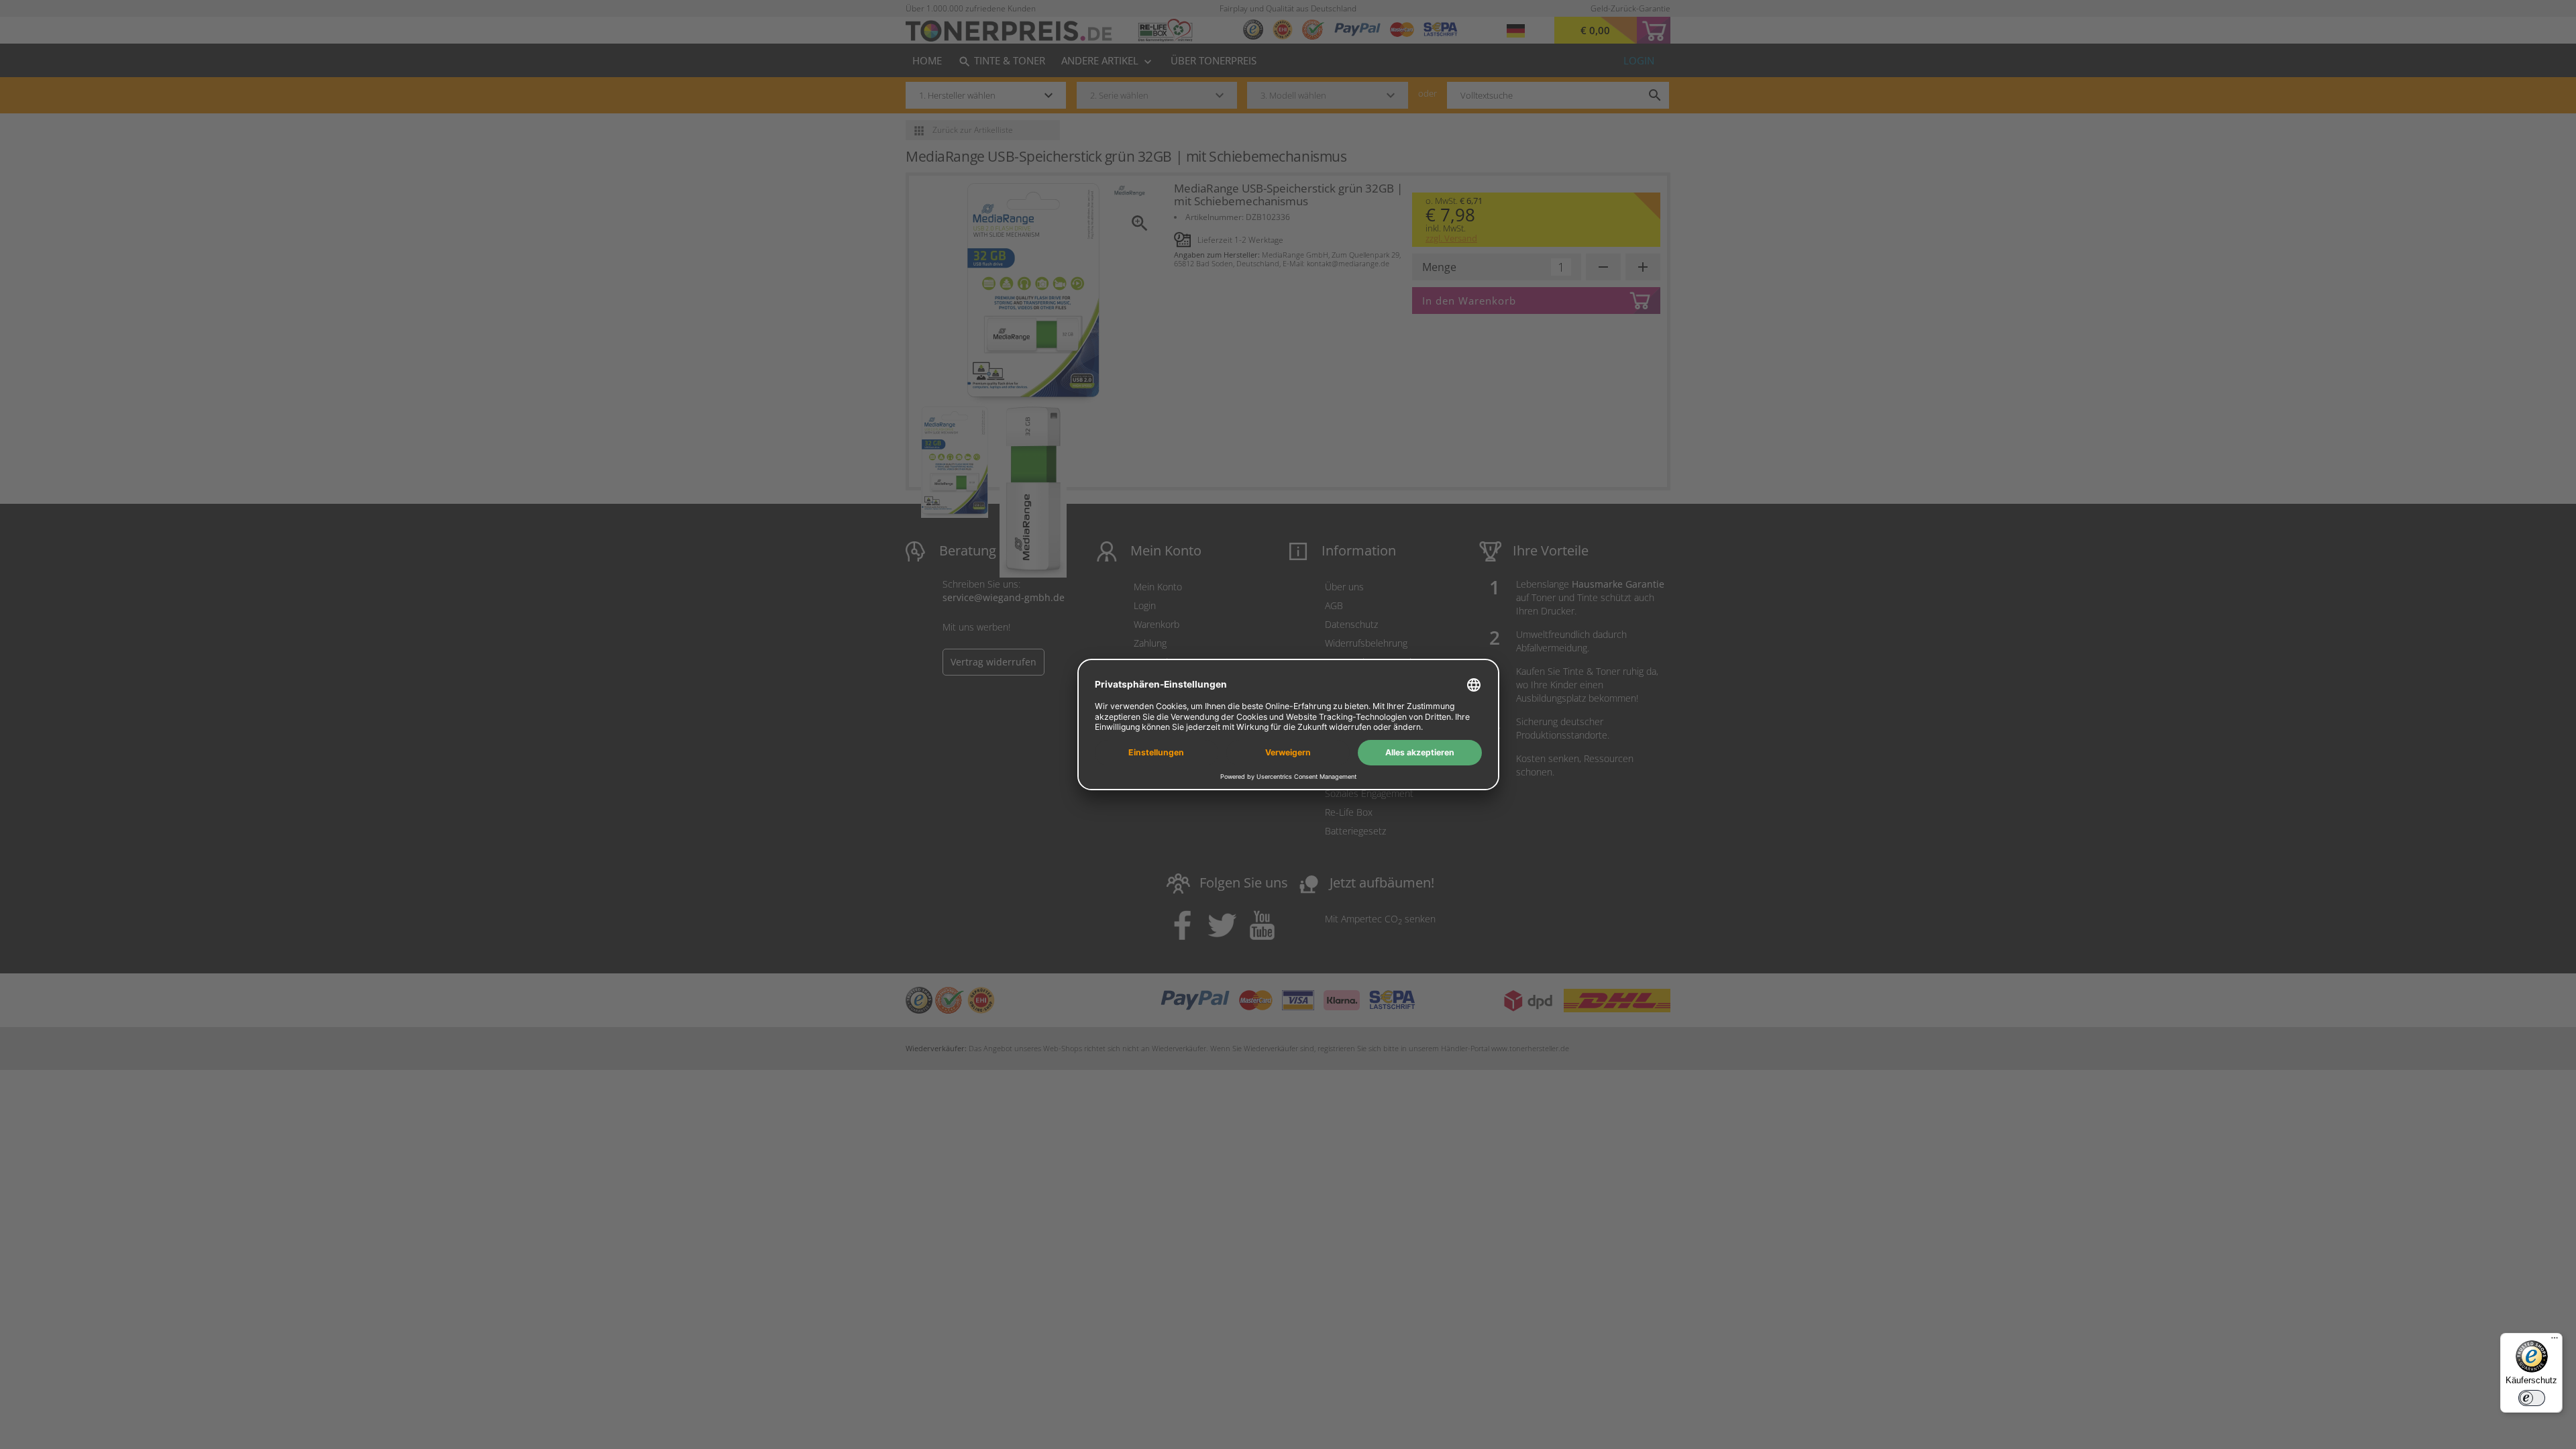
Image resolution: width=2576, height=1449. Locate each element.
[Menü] (2555, 1341)
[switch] (2532, 1398)
